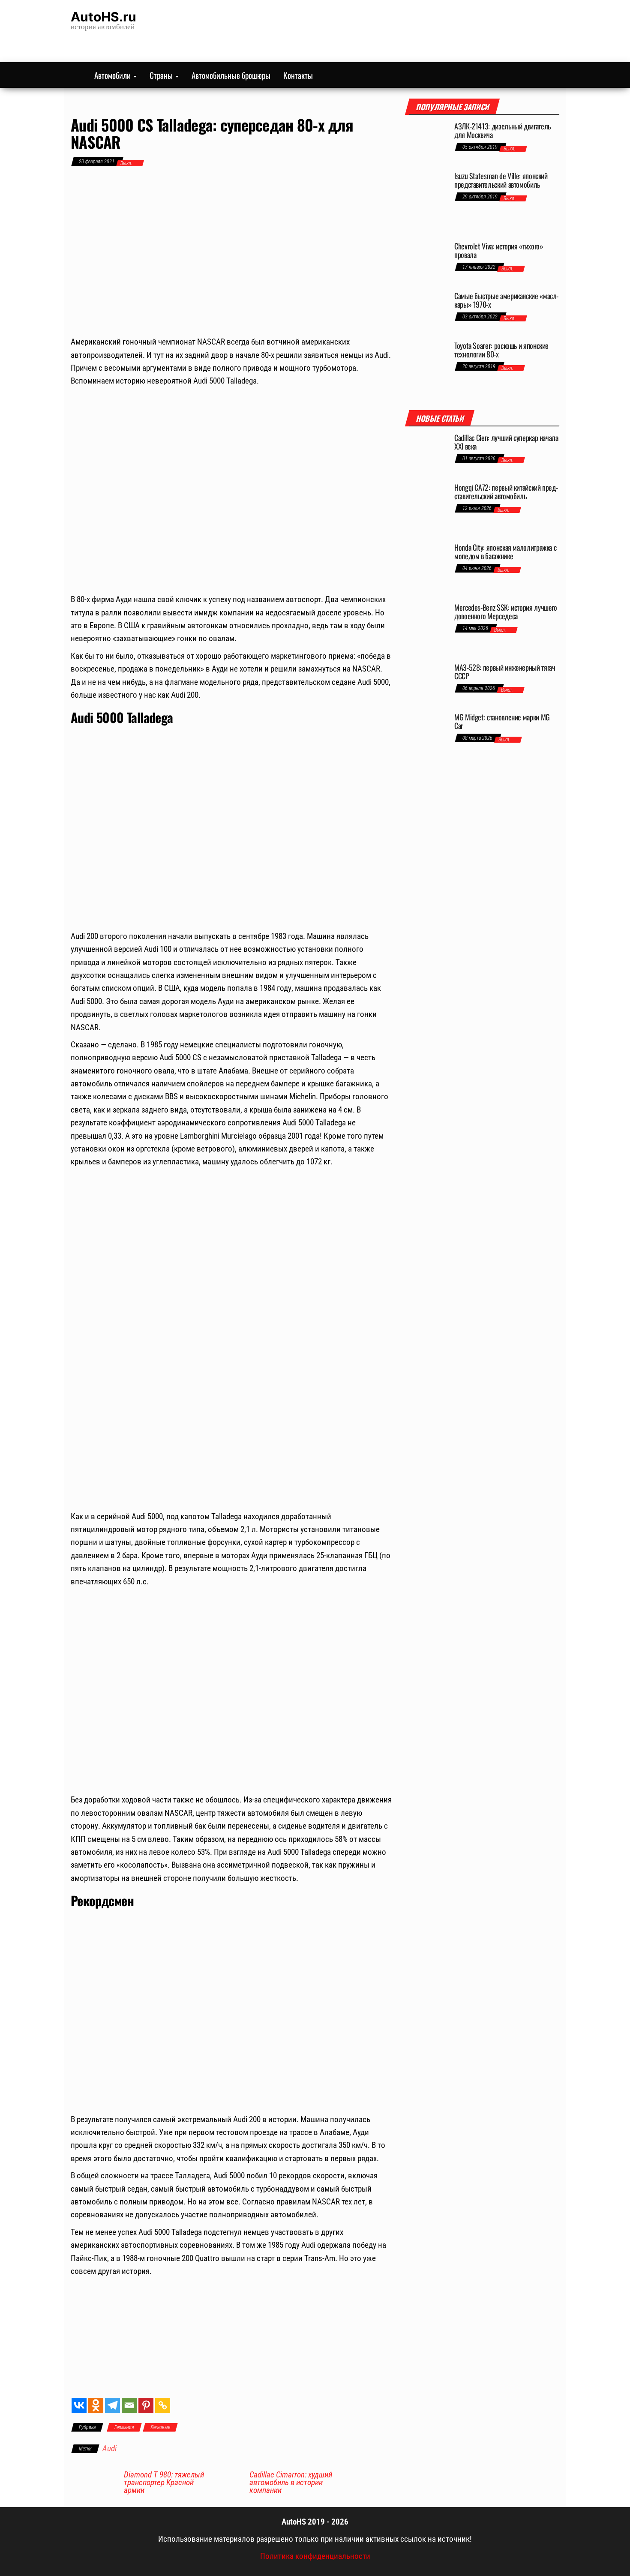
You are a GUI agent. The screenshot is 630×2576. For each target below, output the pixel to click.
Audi (109, 2449)
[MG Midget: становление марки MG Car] (426, 728)
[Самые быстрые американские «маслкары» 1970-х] (426, 312)
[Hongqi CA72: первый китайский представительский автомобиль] (426, 509)
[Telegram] (112, 2405)
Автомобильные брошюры (231, 75)
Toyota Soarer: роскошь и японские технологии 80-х (501, 350)
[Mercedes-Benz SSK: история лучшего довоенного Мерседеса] (426, 629)
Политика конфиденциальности (315, 2556)
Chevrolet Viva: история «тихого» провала (499, 250)
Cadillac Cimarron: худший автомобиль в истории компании (291, 2483)
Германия (124, 2427)
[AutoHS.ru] (76, 75)
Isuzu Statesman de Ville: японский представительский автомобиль (501, 180)
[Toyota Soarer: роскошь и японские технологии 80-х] (426, 367)
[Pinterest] (146, 2405)
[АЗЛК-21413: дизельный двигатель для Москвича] (426, 142)
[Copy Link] (163, 2405)
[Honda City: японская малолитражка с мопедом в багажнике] (426, 569)
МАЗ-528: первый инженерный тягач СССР (505, 672)
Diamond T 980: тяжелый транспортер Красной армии (164, 2483)
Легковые (160, 2427)
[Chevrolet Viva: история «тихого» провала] (426, 262)
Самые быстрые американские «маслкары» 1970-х (506, 300)
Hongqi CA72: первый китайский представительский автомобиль (506, 492)
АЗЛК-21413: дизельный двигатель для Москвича (502, 130)
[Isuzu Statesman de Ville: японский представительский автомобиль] (426, 202)
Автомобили (113, 75)
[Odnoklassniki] (96, 2405)
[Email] (129, 2405)
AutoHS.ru (103, 17)
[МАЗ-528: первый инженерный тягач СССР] (426, 684)
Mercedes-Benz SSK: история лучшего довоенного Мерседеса (506, 612)
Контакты (298, 75)
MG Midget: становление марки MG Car (502, 721)
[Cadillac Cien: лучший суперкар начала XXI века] (426, 454)
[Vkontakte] (79, 2405)
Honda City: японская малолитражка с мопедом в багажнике (505, 552)
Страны (162, 75)
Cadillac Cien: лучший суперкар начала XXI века (506, 442)
